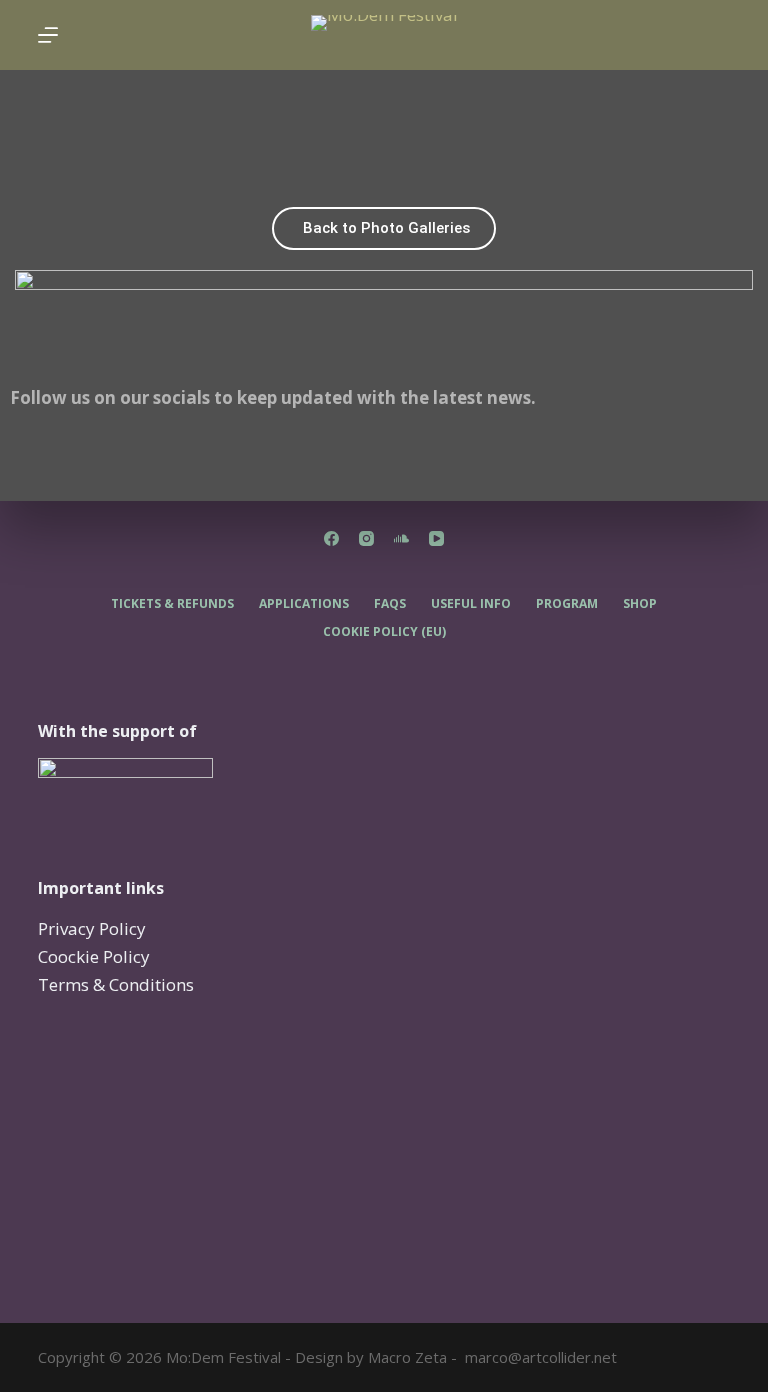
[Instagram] (89, 457)
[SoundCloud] (401, 538)
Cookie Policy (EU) (384, 632)
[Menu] (48, 35)
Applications (304, 604)
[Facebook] (35, 457)
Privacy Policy (92, 928)
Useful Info (471, 604)
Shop (640, 604)
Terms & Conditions (116, 984)
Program (567, 604)
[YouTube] (436, 538)
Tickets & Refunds (172, 604)
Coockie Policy (94, 956)
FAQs (390, 604)
